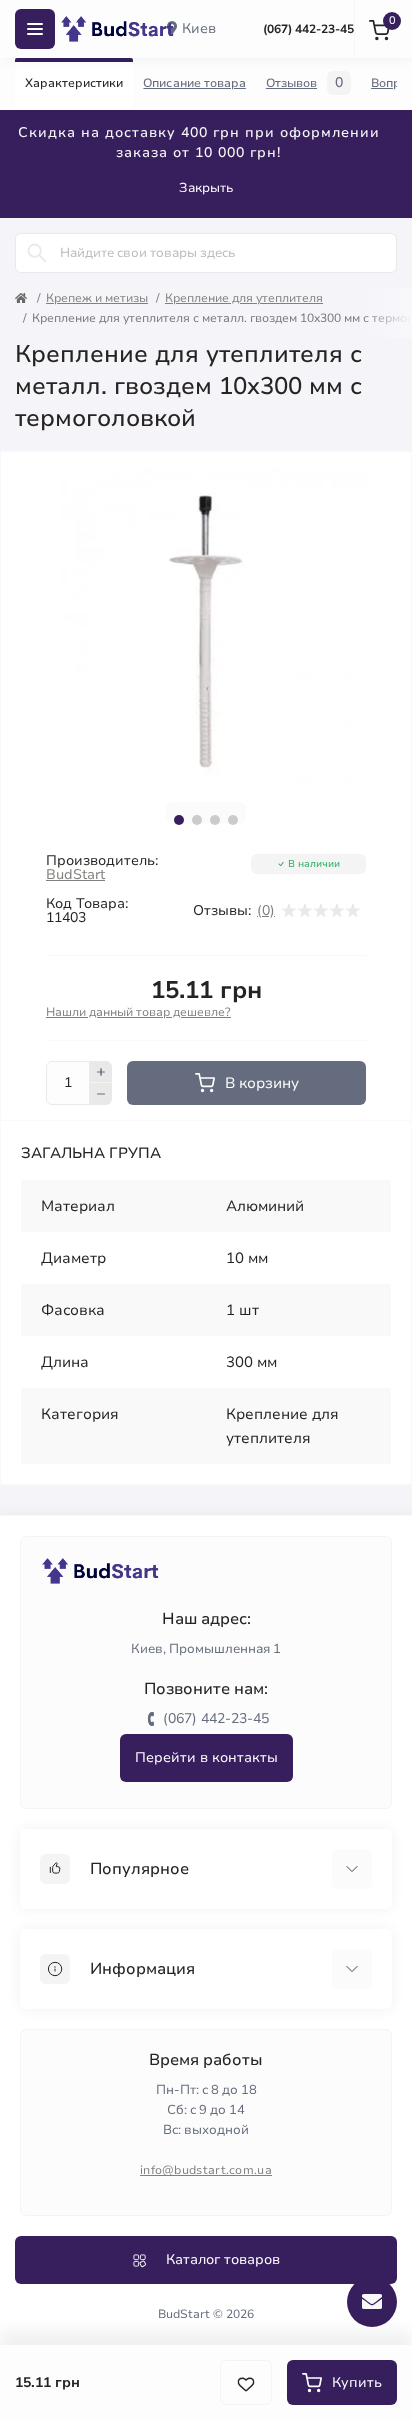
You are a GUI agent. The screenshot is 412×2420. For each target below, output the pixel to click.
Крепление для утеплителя (244, 298)
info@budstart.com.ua (206, 2170)
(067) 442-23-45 (308, 29)
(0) (266, 911)
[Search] (37, 253)
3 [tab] (215, 820)
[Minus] (101, 1094)
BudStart (75, 874)
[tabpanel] (206, 627)
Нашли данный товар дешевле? (138, 1012)
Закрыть (206, 188)
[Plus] (101, 1072)
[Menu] (35, 29)
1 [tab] (179, 820)
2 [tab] (197, 820)
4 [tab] (233, 820)
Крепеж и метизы (97, 298)
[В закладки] (246, 2382)
